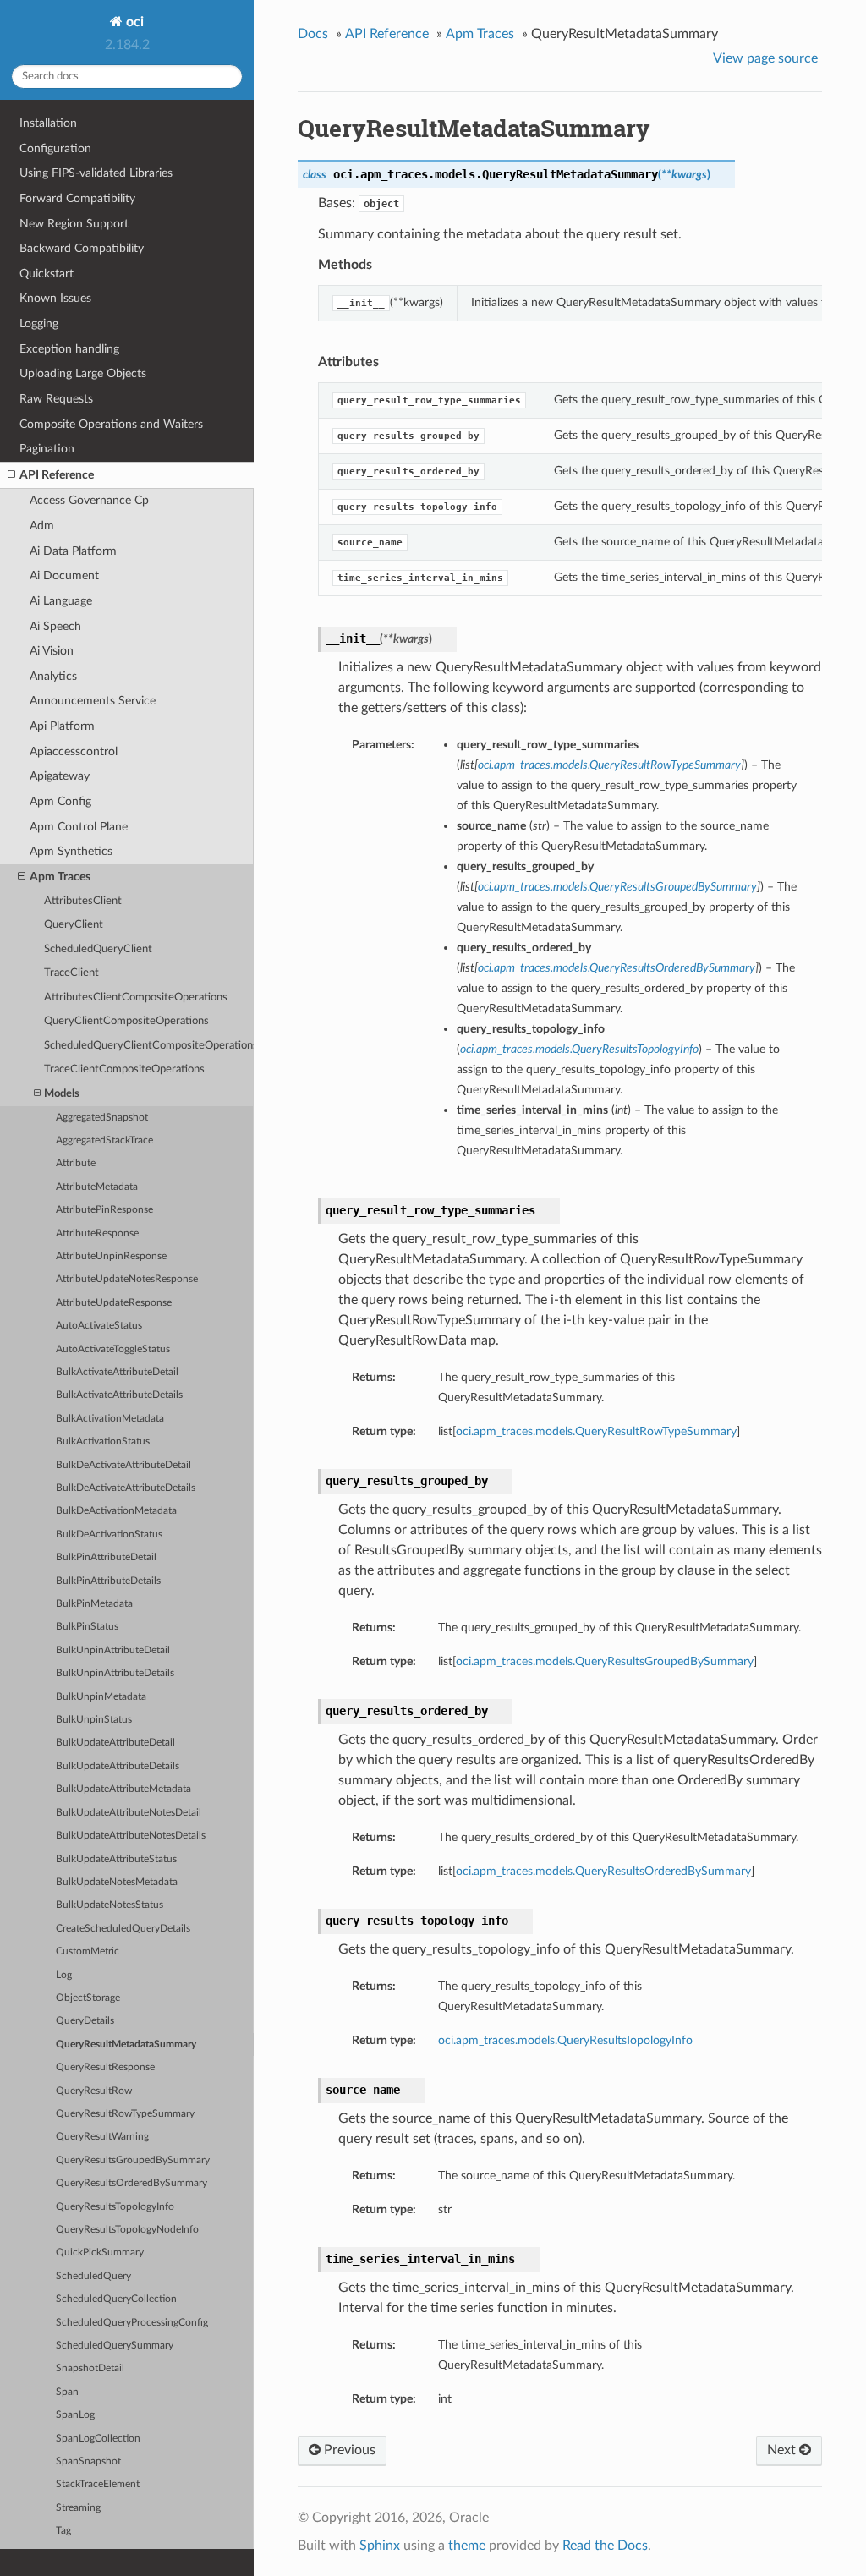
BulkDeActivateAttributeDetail (123, 1465)
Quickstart (47, 274)
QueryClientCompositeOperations (126, 1021)
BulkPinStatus (87, 1627)
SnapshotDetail (90, 2368)
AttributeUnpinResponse (111, 1256)
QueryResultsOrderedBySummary (132, 2183)
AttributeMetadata (97, 1187)
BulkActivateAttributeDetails (119, 1395)
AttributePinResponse (104, 1210)
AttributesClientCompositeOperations (136, 998)
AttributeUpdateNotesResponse (127, 1279)
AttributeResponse (97, 1233)
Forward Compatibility (77, 198)
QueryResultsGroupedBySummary (133, 2160)
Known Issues (55, 298)
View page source (765, 58)
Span (67, 2392)
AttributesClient (83, 901)
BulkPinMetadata (94, 1604)
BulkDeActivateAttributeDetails (126, 1488)
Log (64, 1975)
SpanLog (75, 2415)
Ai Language (61, 601)
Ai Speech (55, 626)
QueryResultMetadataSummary (126, 2044)
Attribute (76, 1163)
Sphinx (380, 2546)
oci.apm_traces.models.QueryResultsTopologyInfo (565, 2040)
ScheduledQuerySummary (115, 2346)
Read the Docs (605, 2546)
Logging (39, 323)
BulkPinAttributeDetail (106, 1557)
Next (783, 2450)
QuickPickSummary (100, 2253)
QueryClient (74, 925)
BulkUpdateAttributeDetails (118, 1766)
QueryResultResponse (105, 2067)
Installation (48, 123)
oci (133, 22)
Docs (313, 34)
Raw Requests (56, 399)
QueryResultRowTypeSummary (125, 2114)
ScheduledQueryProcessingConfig (132, 2323)
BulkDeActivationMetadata (116, 1511)
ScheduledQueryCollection (116, 2299)
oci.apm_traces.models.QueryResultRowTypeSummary (596, 1431)
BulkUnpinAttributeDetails (115, 1673)
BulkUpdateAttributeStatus (116, 1859)
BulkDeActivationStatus (109, 1535)
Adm (42, 526)
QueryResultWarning (102, 2137)
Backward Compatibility (82, 248)
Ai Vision (52, 651)
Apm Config (60, 801)
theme (467, 2546)
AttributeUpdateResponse (114, 1303)
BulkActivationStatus (103, 1441)
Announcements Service (93, 701)
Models (62, 1094)
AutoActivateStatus (99, 1326)
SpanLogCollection (98, 2439)
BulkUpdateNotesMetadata (117, 1882)
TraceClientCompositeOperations (124, 1069)
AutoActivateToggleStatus (113, 1349)
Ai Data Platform (73, 551)
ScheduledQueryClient (98, 949)
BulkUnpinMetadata (101, 1697)
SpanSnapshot (88, 2461)
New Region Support (74, 224)
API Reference (57, 475)
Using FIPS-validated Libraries (96, 173)
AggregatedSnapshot (102, 1118)
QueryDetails (85, 2021)
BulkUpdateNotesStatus (110, 1905)
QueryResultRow (94, 2091)
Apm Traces (60, 877)
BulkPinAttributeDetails (108, 1581)
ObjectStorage (88, 1998)
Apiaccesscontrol (74, 751)
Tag (63, 2531)
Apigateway (60, 776)
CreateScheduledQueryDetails (123, 1929)
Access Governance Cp (89, 500)
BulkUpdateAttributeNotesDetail (129, 1813)
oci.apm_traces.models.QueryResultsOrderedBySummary (603, 1871)
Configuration (55, 148)
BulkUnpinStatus (94, 1720)
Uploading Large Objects (83, 373)
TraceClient (71, 973)
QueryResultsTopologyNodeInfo (127, 2230)
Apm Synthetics (71, 851)
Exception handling (69, 349)
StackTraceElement (98, 2484)
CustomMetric (88, 1951)
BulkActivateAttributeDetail (117, 1372)
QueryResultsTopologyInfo (115, 2207)
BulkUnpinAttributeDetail (113, 1650)
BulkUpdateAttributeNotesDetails (131, 1836)
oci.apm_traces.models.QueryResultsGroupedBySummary (605, 1661)
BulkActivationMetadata (110, 1419)
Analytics (53, 676)
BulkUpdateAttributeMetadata (123, 1789)
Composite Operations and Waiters (111, 424)
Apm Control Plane (79, 827)
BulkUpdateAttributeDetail (115, 1743)
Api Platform (62, 726)
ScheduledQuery (93, 2276)
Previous (348, 2450)
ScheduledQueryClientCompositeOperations (149, 1046)
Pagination (47, 449)
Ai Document (64, 575)
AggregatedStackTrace (104, 1140)
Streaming (78, 2508)
